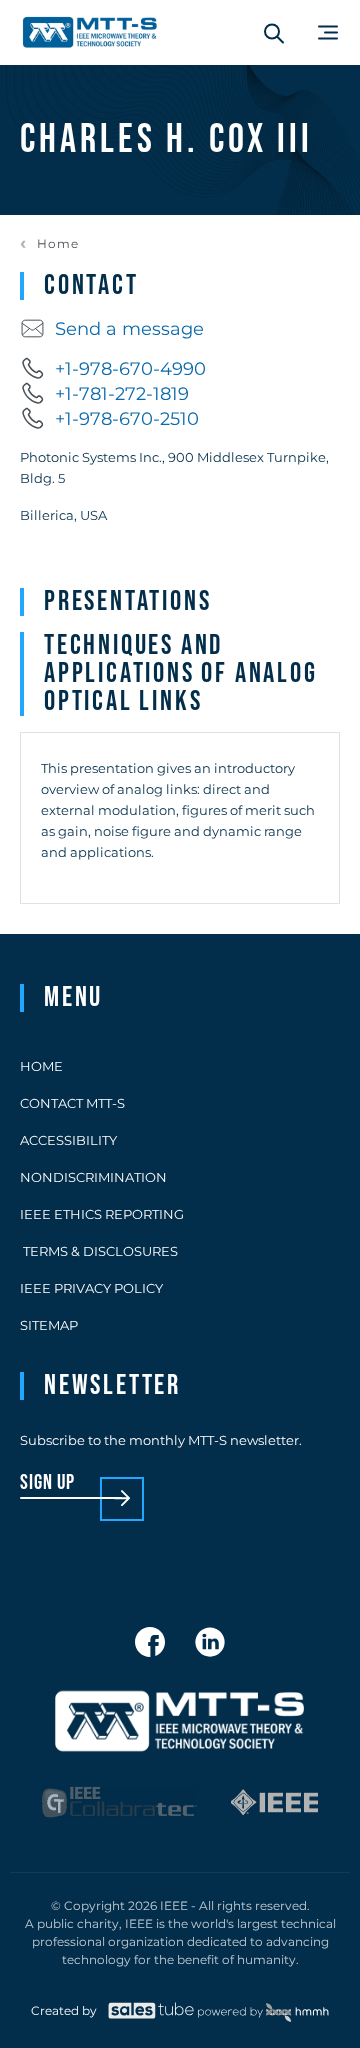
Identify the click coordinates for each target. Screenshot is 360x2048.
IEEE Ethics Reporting (102, 1214)
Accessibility (68, 1140)
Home (58, 244)
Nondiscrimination (93, 1177)
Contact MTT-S (72, 1103)
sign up (47, 1483)
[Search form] (274, 33)
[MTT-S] (90, 32)
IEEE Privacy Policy (91, 1288)
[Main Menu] (328, 32)
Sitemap (49, 1325)
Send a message (129, 329)
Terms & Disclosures (99, 1251)
